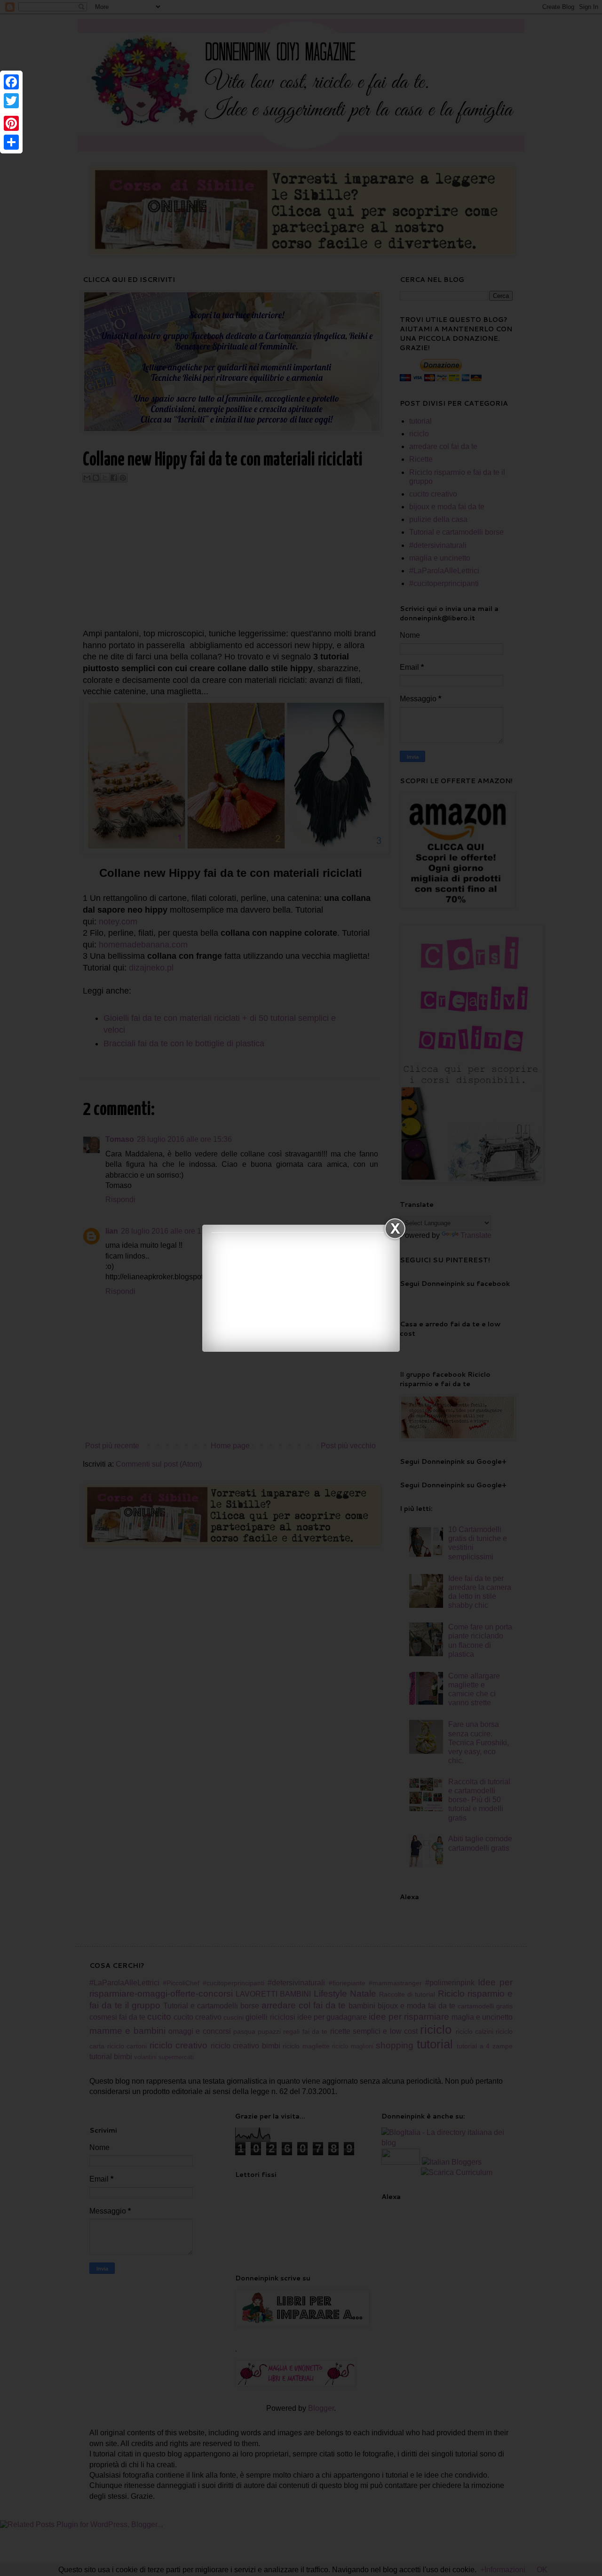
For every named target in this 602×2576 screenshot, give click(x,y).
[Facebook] (11, 82)
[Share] (11, 142)
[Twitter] (11, 101)
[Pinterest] (11, 123)
